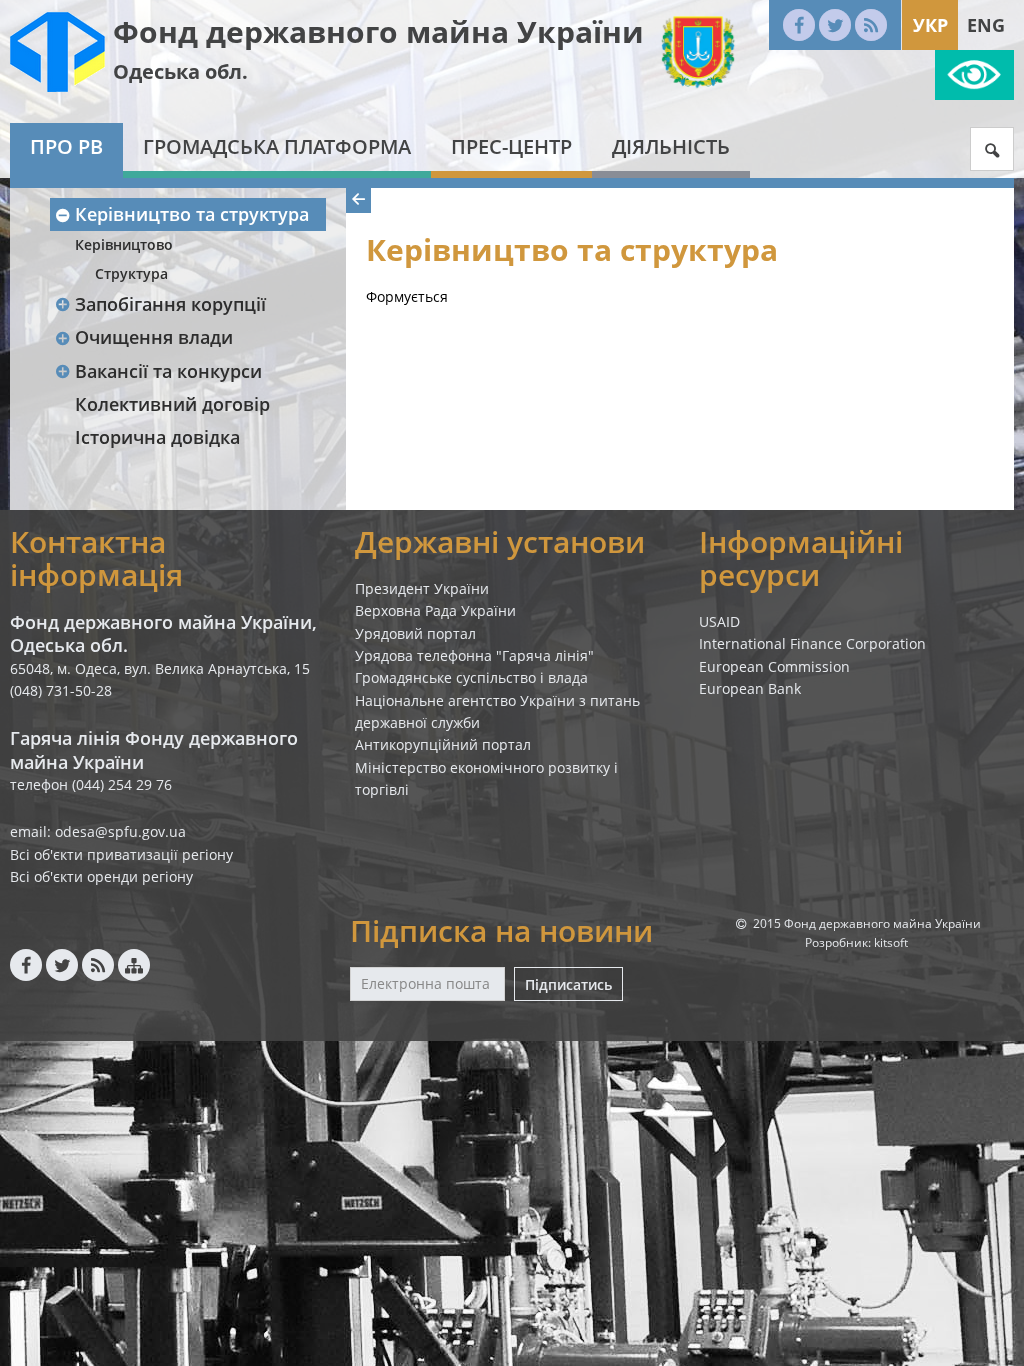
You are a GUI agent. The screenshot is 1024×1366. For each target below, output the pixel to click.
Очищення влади (154, 337)
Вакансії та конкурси (168, 371)
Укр (930, 25)
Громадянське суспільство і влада (471, 677)
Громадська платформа (277, 146)
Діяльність (671, 146)
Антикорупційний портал (443, 744)
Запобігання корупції (170, 304)
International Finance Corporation (812, 643)
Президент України (422, 588)
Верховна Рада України (435, 610)
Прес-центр (511, 146)
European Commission (774, 666)
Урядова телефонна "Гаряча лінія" (474, 655)
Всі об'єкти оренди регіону (101, 876)
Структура (131, 273)
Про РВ (66, 146)
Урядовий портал (415, 633)
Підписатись (568, 984)
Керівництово (124, 244)
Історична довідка (157, 437)
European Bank (750, 688)
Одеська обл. (180, 71)
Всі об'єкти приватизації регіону (121, 854)
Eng (986, 25)
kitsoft (891, 942)
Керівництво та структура (192, 214)
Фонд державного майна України (378, 31)
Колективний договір (172, 404)
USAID (719, 621)
